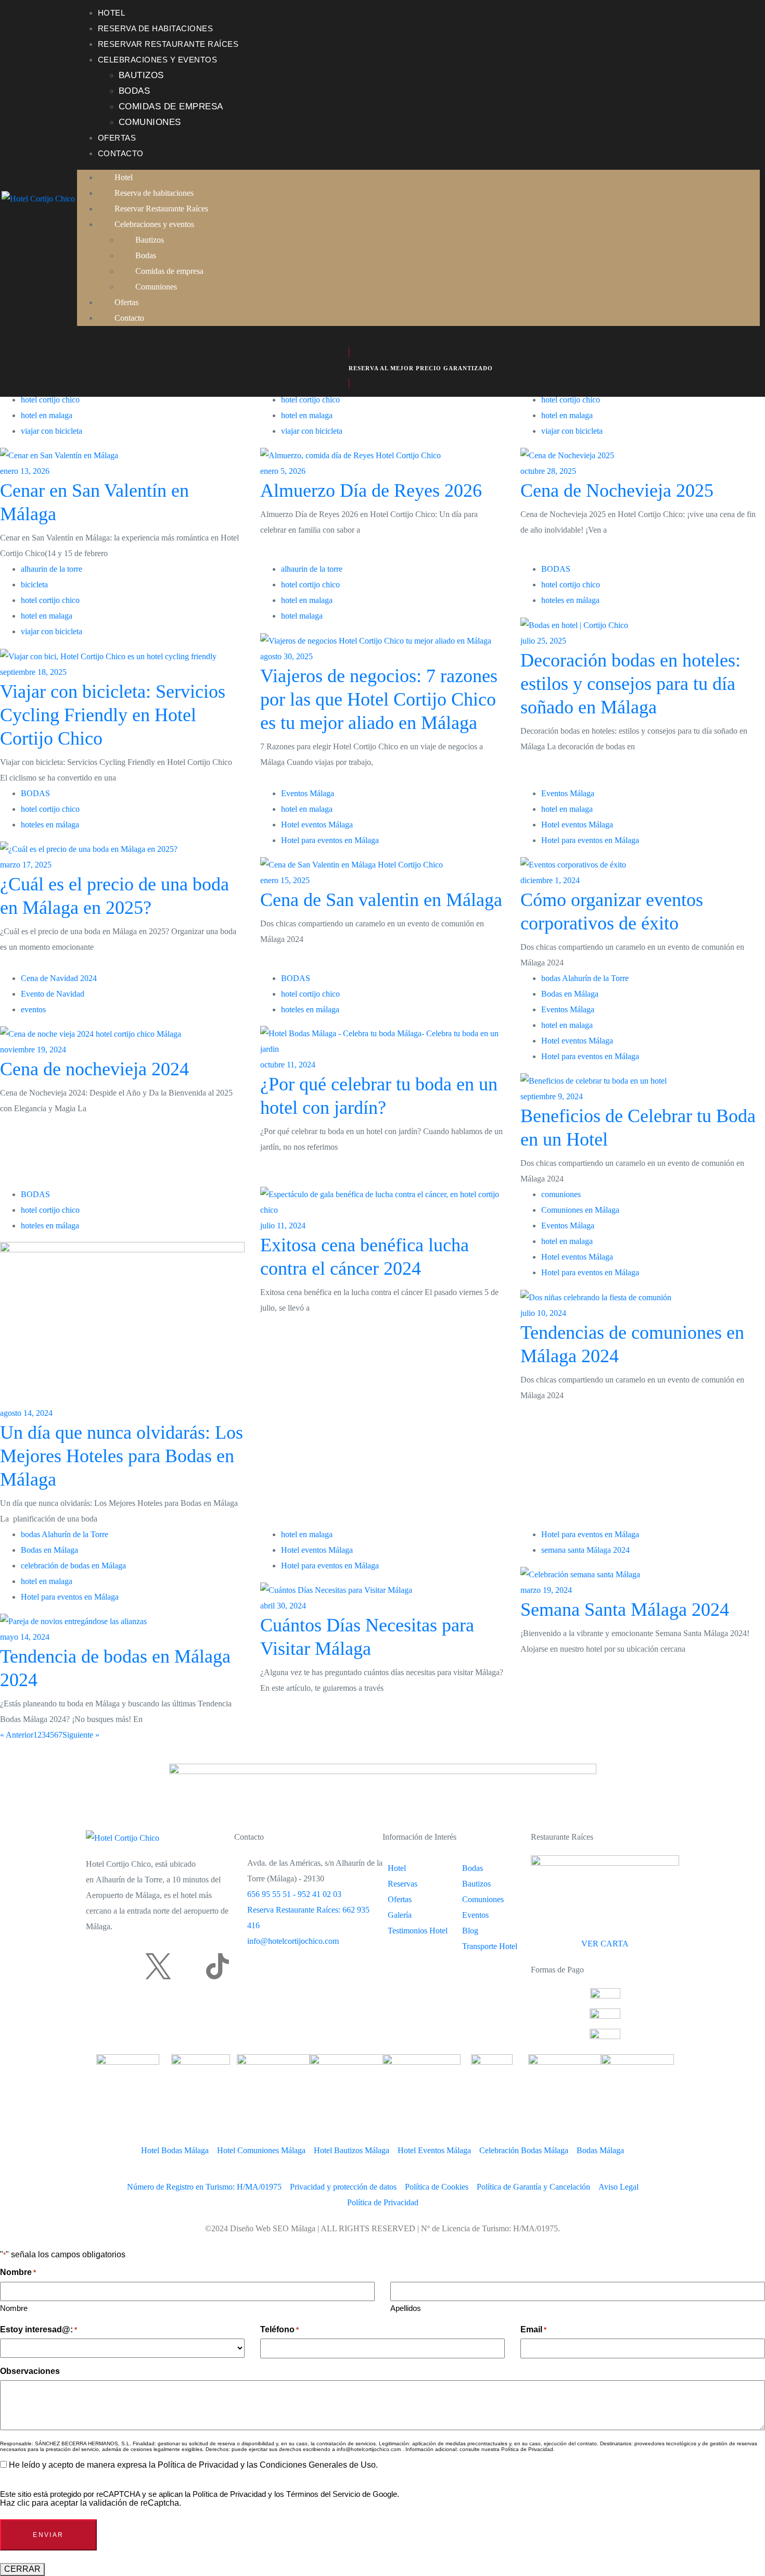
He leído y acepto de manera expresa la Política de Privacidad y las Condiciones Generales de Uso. (193, 2465)
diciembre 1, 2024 (550, 880)
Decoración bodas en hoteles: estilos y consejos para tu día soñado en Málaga (630, 684)
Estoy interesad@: (39, 2329)
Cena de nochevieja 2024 (94, 1069)
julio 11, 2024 (283, 1226)
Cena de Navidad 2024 (59, 978)
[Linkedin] (188, 1966)
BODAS (556, 569)
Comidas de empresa (171, 106)
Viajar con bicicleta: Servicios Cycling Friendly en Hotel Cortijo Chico (113, 715)
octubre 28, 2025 (548, 471)
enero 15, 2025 (285, 880)
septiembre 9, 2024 (552, 1096)
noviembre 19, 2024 (33, 1050)
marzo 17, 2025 (26, 865)
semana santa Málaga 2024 (585, 1550)
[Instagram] (129, 1966)
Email (533, 2329)
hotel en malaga (47, 415)
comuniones (561, 1194)
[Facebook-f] (99, 1966)
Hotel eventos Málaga (317, 825)
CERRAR (22, 2569)
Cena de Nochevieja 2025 (617, 491)
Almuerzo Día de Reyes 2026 (371, 491)
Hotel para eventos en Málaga (330, 840)
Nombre (14, 2308)
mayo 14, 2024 (25, 1637)
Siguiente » (81, 1735)
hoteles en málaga (570, 600)
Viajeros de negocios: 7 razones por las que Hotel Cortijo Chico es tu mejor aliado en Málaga (379, 699)
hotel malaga (302, 616)
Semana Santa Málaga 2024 (625, 1610)
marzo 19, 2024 (546, 1590)
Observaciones (30, 2371)
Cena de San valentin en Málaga (381, 900)
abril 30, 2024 (283, 1606)
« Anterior (17, 1735)
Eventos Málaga (308, 793)
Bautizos (141, 75)
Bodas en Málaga (570, 994)
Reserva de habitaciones (156, 28)
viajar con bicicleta (52, 431)
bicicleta (34, 585)
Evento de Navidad (53, 994)
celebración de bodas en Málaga (73, 1566)
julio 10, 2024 (543, 1313)
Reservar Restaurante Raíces (168, 44)
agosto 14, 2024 (26, 1413)
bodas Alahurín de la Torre (585, 978)
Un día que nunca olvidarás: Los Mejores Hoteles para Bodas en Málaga (122, 1456)
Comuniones (150, 122)
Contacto (121, 153)
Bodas (135, 91)
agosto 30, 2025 (286, 656)
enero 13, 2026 (25, 471)
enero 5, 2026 (283, 471)
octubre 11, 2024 (288, 1065)
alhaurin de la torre (52, 569)
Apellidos (406, 2308)
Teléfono (279, 2329)
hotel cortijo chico (50, 400)
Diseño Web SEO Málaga (273, 2228)
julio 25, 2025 (543, 641)
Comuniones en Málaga (580, 1210)
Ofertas (117, 138)
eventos (33, 1009)
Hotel (112, 13)
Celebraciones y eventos (158, 60)
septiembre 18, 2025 (33, 672)
